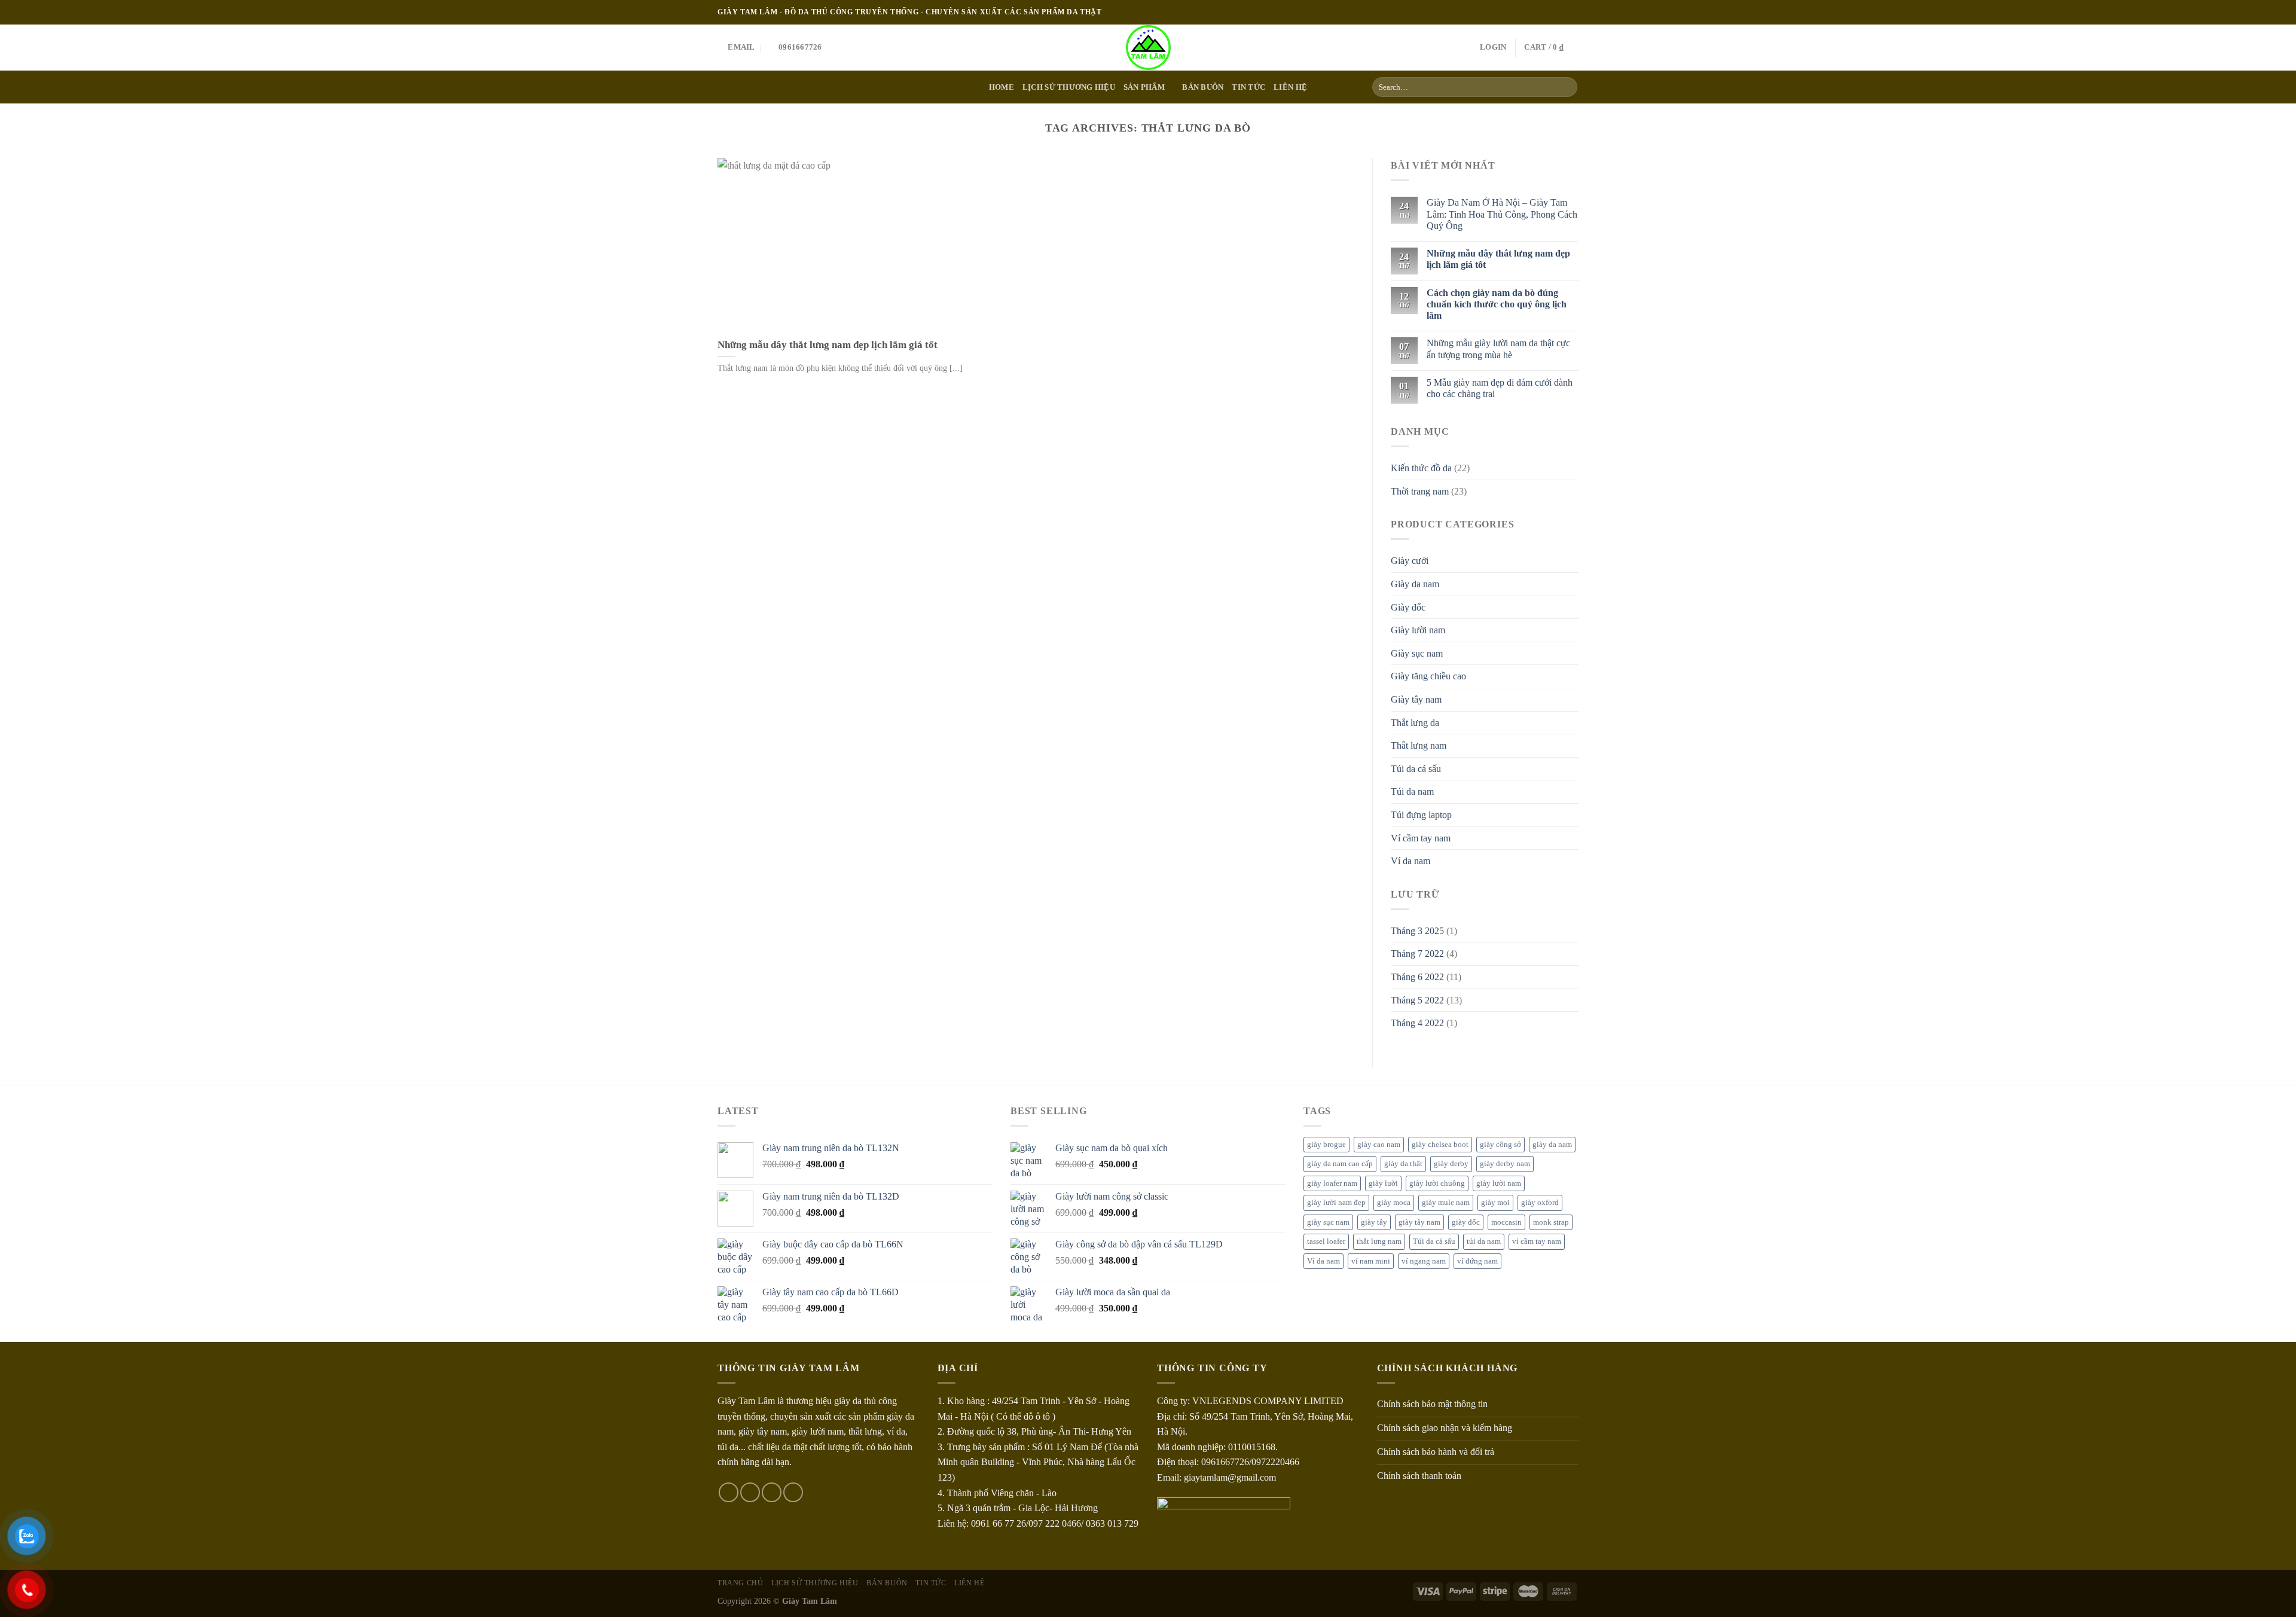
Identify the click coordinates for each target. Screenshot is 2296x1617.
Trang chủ (741, 1583)
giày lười (1383, 1183)
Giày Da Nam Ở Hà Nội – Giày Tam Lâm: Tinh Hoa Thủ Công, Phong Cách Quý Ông (1502, 214)
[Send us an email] (1573, 12)
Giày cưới (1410, 561)
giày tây (1374, 1222)
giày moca (1394, 1203)
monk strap (1551, 1222)
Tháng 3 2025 (1417, 931)
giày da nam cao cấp (1340, 1164)
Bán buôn (1203, 87)
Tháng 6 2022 (1417, 977)
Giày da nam (1415, 584)
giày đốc (1466, 1222)
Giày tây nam (1416, 699)
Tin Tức (931, 1583)
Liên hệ (1290, 87)
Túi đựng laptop (1421, 815)
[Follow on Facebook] (1538, 12)
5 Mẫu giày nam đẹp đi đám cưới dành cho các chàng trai (1500, 388)
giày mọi (1495, 1203)
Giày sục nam (1417, 653)
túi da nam (1484, 1241)
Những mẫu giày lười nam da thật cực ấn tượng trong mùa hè (1498, 349)
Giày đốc (1408, 607)
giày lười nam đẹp (1336, 1203)
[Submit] (1566, 87)
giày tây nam (1419, 1222)
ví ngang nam (1424, 1261)
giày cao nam (1379, 1145)
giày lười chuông (1437, 1183)
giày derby (1451, 1164)
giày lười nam (1499, 1183)
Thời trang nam (1420, 491)
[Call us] (793, 1492)
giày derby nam (1505, 1164)
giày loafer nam (1332, 1183)
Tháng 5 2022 (1417, 1000)
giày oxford (1540, 1203)
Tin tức (1248, 87)
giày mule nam (1446, 1203)
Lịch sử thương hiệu (1069, 87)
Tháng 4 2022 (1417, 1023)
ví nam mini (1371, 1261)
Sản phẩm (1144, 87)
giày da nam (1552, 1145)
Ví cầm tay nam (1421, 838)
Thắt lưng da (1415, 723)
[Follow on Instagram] (1550, 12)
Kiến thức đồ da (1421, 468)
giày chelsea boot (1440, 1145)
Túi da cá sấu (1416, 769)
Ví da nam (1410, 861)
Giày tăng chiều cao (1428, 676)
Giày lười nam (1418, 630)
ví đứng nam (1477, 1261)
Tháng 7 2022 (1417, 954)
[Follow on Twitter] (1561, 12)
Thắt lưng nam (1419, 745)
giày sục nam (1328, 1222)
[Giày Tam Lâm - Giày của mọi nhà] (1148, 48)
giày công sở (1500, 1145)
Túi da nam (1412, 791)
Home (1002, 87)
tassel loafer (1326, 1241)
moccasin (1506, 1222)
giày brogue (1326, 1145)
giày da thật (1403, 1164)
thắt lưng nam (1379, 1241)
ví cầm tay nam (1537, 1241)
